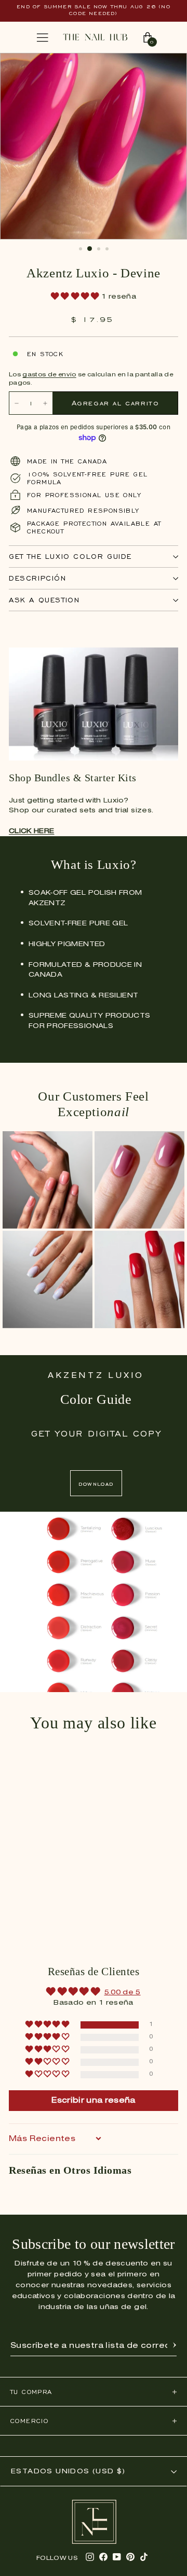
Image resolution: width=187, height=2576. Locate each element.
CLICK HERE (32, 831)
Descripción (38, 578)
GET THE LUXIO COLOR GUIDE (70, 557)
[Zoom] (168, 66)
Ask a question (44, 600)
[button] (76, 297)
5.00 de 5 (123, 1993)
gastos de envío (49, 375)
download (96, 1483)
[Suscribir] (175, 2346)
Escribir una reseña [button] (94, 2101)
